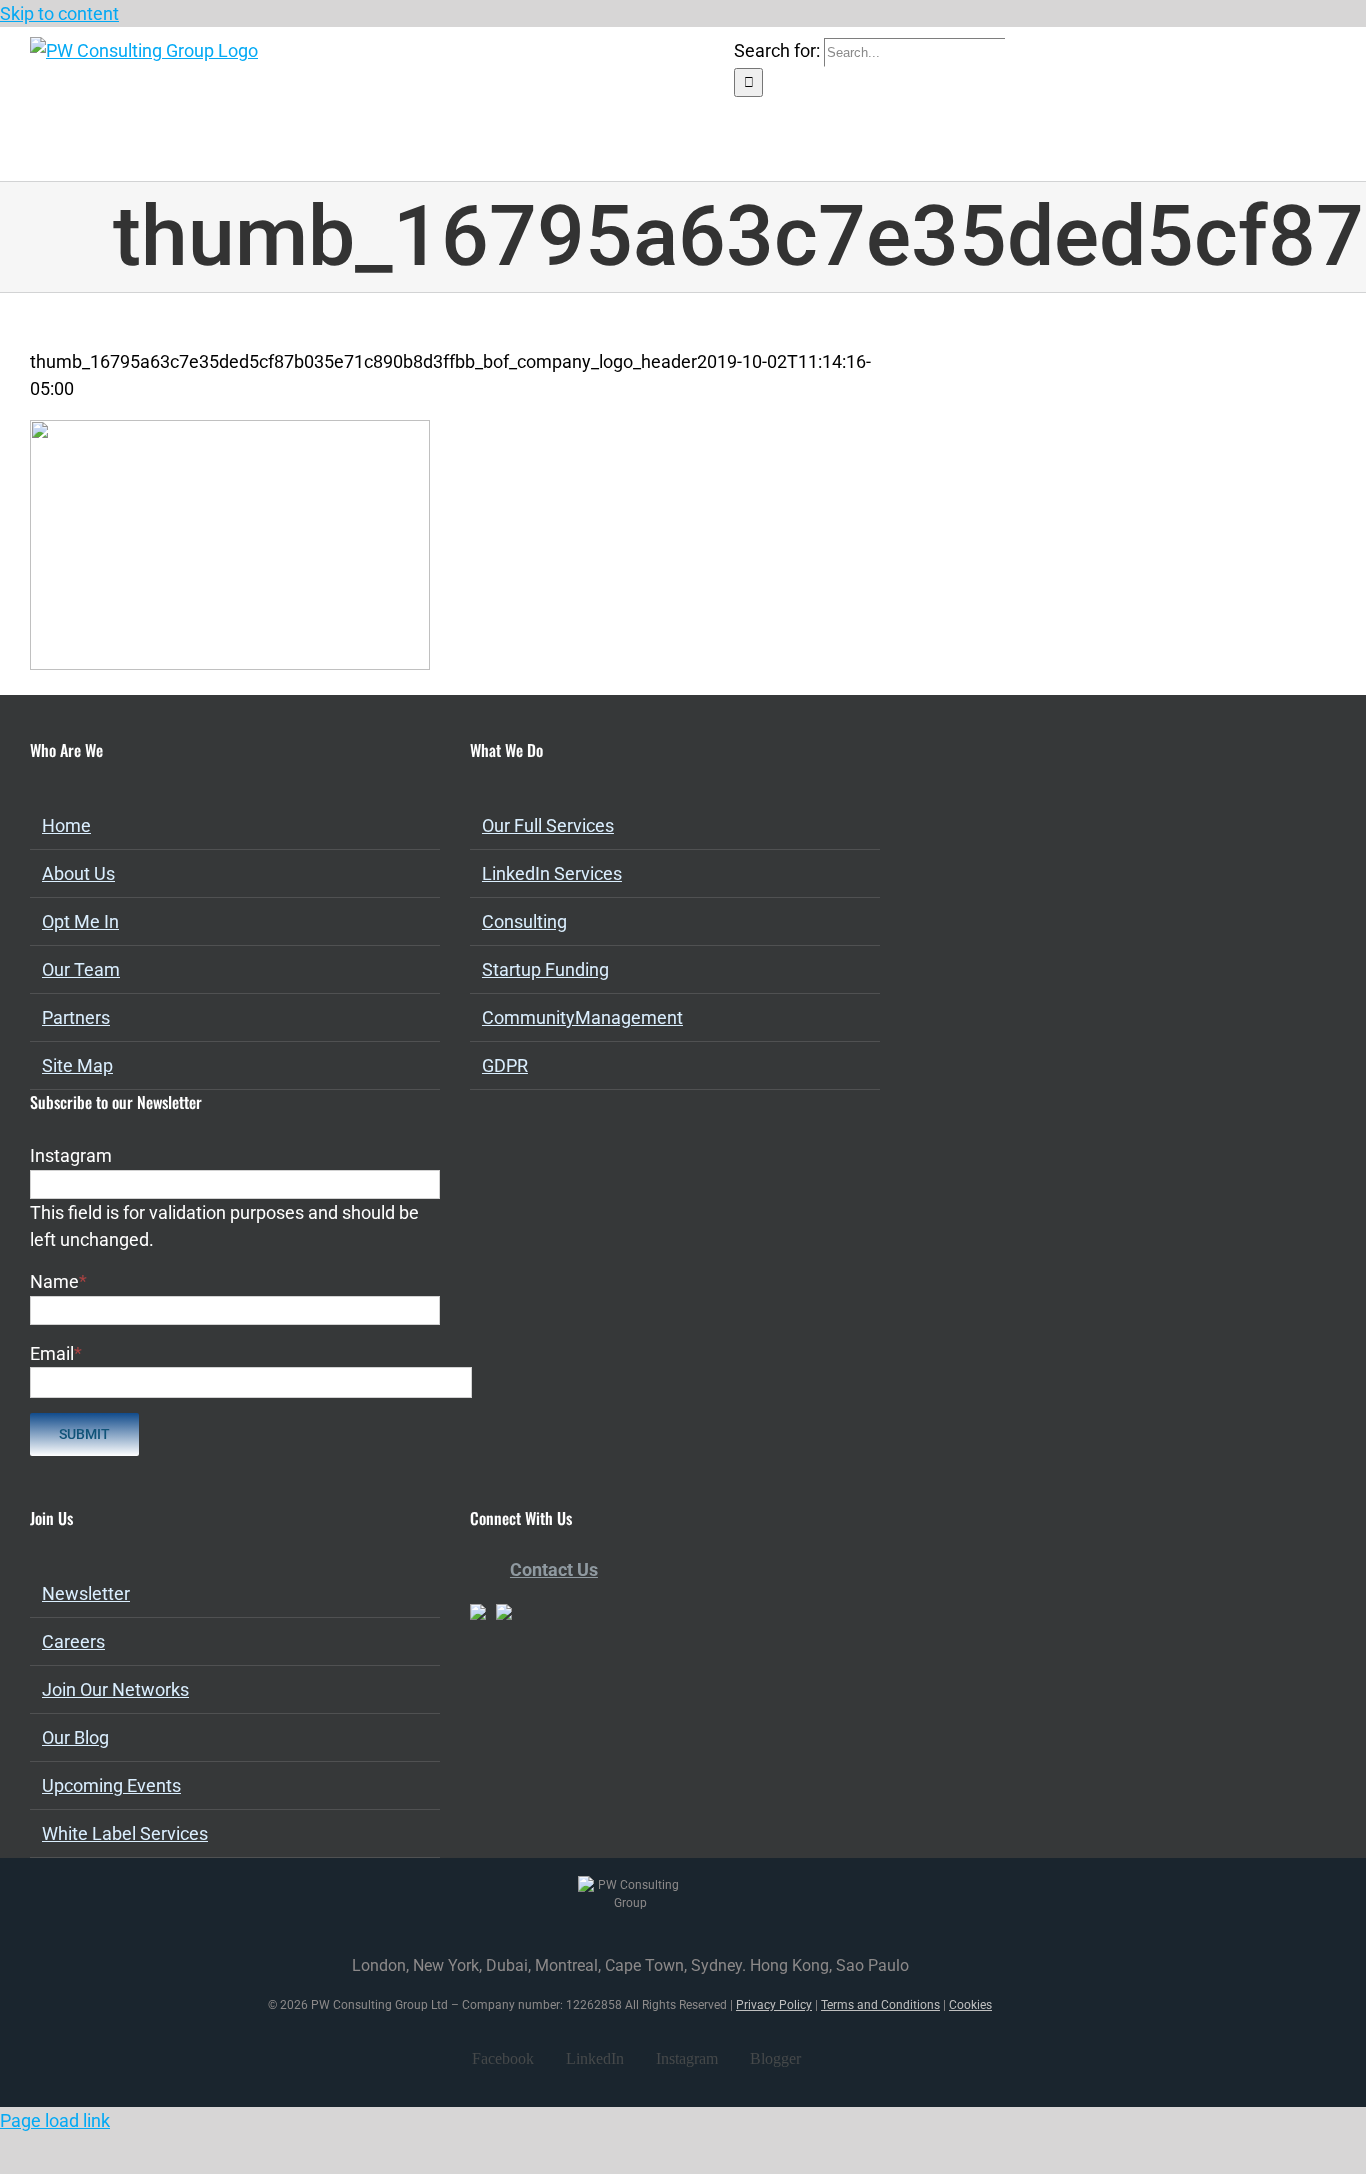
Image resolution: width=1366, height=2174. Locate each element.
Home (66, 825)
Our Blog (75, 1737)
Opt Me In (80, 921)
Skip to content (59, 13)
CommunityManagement (582, 1017)
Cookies (970, 2005)
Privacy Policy (774, 2005)
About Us (78, 873)
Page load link (55, 2120)
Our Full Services (548, 825)
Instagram (71, 1155)
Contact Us (554, 1569)
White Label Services (125, 1833)
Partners (76, 1017)
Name (58, 1281)
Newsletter (86, 1593)
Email (56, 1353)
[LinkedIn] (503, 1702)
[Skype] (584, 1702)
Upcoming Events (111, 1785)
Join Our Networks (115, 1689)
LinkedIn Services (552, 873)
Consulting (524, 921)
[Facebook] (476, 1702)
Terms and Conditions (880, 2005)
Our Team (81, 969)
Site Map (77, 1065)
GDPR (505, 1065)
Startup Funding (545, 969)
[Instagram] (530, 1702)
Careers (73, 1641)
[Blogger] (557, 1702)
